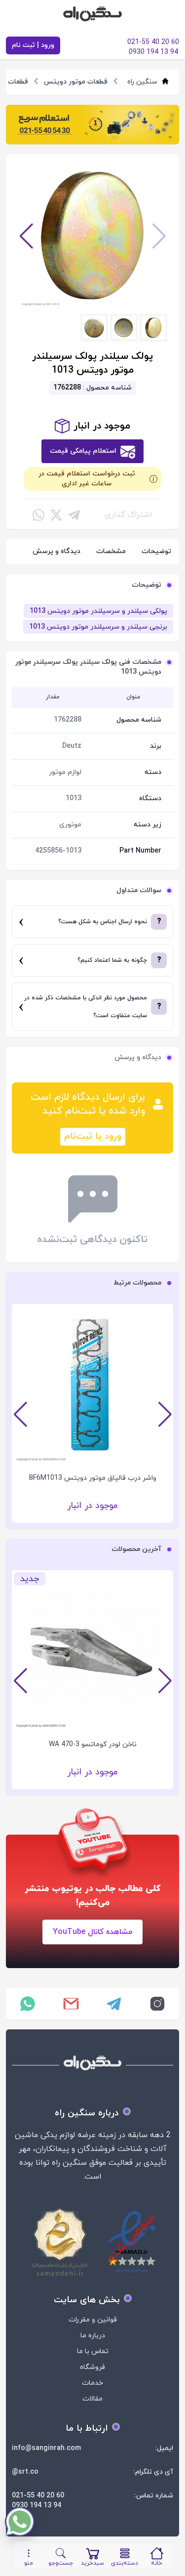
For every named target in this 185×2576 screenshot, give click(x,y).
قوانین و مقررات (93, 2320)
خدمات (92, 2383)
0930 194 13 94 (37, 2506)
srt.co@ (25, 2472)
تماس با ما (93, 2351)
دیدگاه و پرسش (56, 551)
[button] (26, 236)
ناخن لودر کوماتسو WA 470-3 (93, 1744)
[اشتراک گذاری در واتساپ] (38, 515)
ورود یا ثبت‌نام (93, 1137)
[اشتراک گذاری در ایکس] (56, 515)
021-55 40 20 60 (38, 2496)
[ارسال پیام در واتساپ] (28, 2004)
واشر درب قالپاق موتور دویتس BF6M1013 (93, 1478)
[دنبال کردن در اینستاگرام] (157, 2004)
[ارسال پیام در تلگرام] (114, 2004)
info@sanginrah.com (46, 2448)
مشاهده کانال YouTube (92, 1932)
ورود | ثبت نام (33, 45)
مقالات (92, 2399)
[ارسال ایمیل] (71, 2004)
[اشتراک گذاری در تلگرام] (74, 515)
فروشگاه (92, 2367)
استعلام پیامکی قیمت (83, 451)
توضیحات (156, 551)
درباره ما (93, 2336)
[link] (92, 125)
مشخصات (111, 551)
